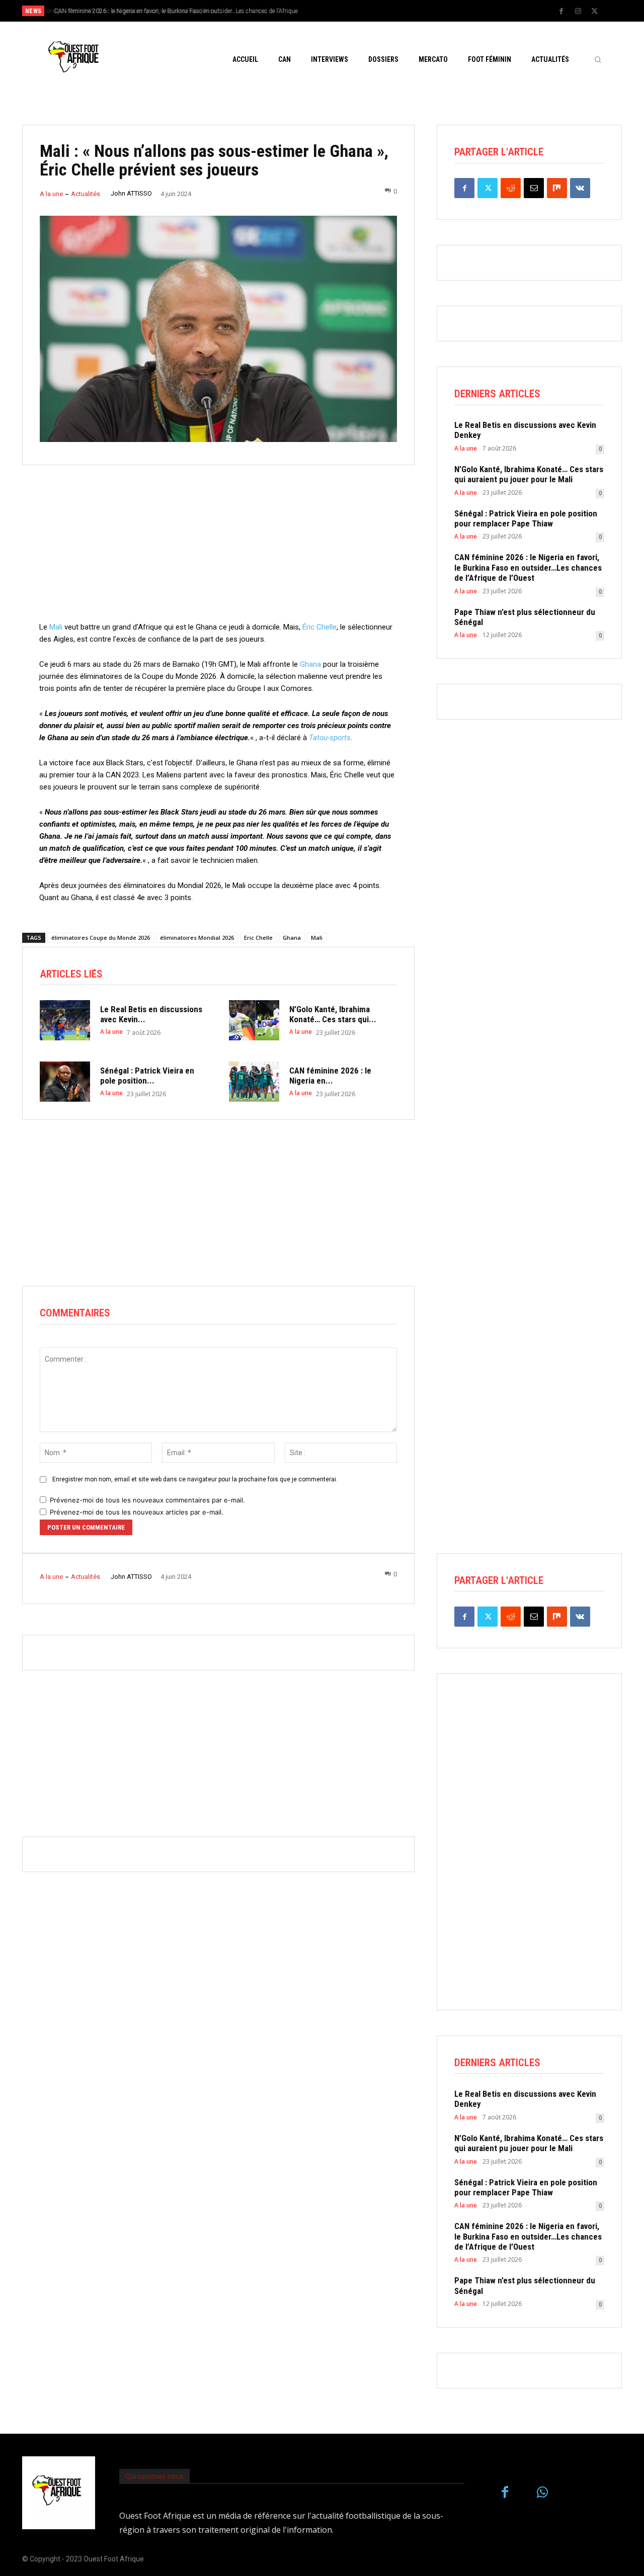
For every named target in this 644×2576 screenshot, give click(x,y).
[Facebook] (561, 12)
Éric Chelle (319, 627)
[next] (355, 11)
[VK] (580, 188)
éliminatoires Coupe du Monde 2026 (101, 938)
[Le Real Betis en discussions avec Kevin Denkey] (65, 1020)
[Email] (534, 188)
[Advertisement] (218, 551)
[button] (598, 59)
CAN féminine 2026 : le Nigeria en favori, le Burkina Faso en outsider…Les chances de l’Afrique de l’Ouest (528, 567)
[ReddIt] (511, 188)
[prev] (339, 11)
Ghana (310, 664)
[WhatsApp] (543, 2493)
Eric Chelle (258, 938)
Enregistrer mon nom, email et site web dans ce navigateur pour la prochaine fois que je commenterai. (195, 1479)
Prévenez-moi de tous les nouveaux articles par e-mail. (137, 1512)
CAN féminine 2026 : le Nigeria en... (330, 1076)
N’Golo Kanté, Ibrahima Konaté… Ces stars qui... (333, 1014)
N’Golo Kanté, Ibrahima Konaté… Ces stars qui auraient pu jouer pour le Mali (529, 474)
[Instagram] (578, 12)
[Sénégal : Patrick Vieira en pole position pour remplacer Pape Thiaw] (65, 1082)
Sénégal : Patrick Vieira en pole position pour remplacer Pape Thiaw (526, 518)
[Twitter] (595, 12)
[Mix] (557, 188)
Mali (56, 627)
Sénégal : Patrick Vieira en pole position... (147, 1076)
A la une (51, 194)
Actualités (86, 194)
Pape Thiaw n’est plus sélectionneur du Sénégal (525, 617)
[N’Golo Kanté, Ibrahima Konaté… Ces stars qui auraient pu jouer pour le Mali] (254, 1020)
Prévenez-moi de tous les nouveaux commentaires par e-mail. (147, 1500)
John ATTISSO (131, 193)
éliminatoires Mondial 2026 (197, 938)
